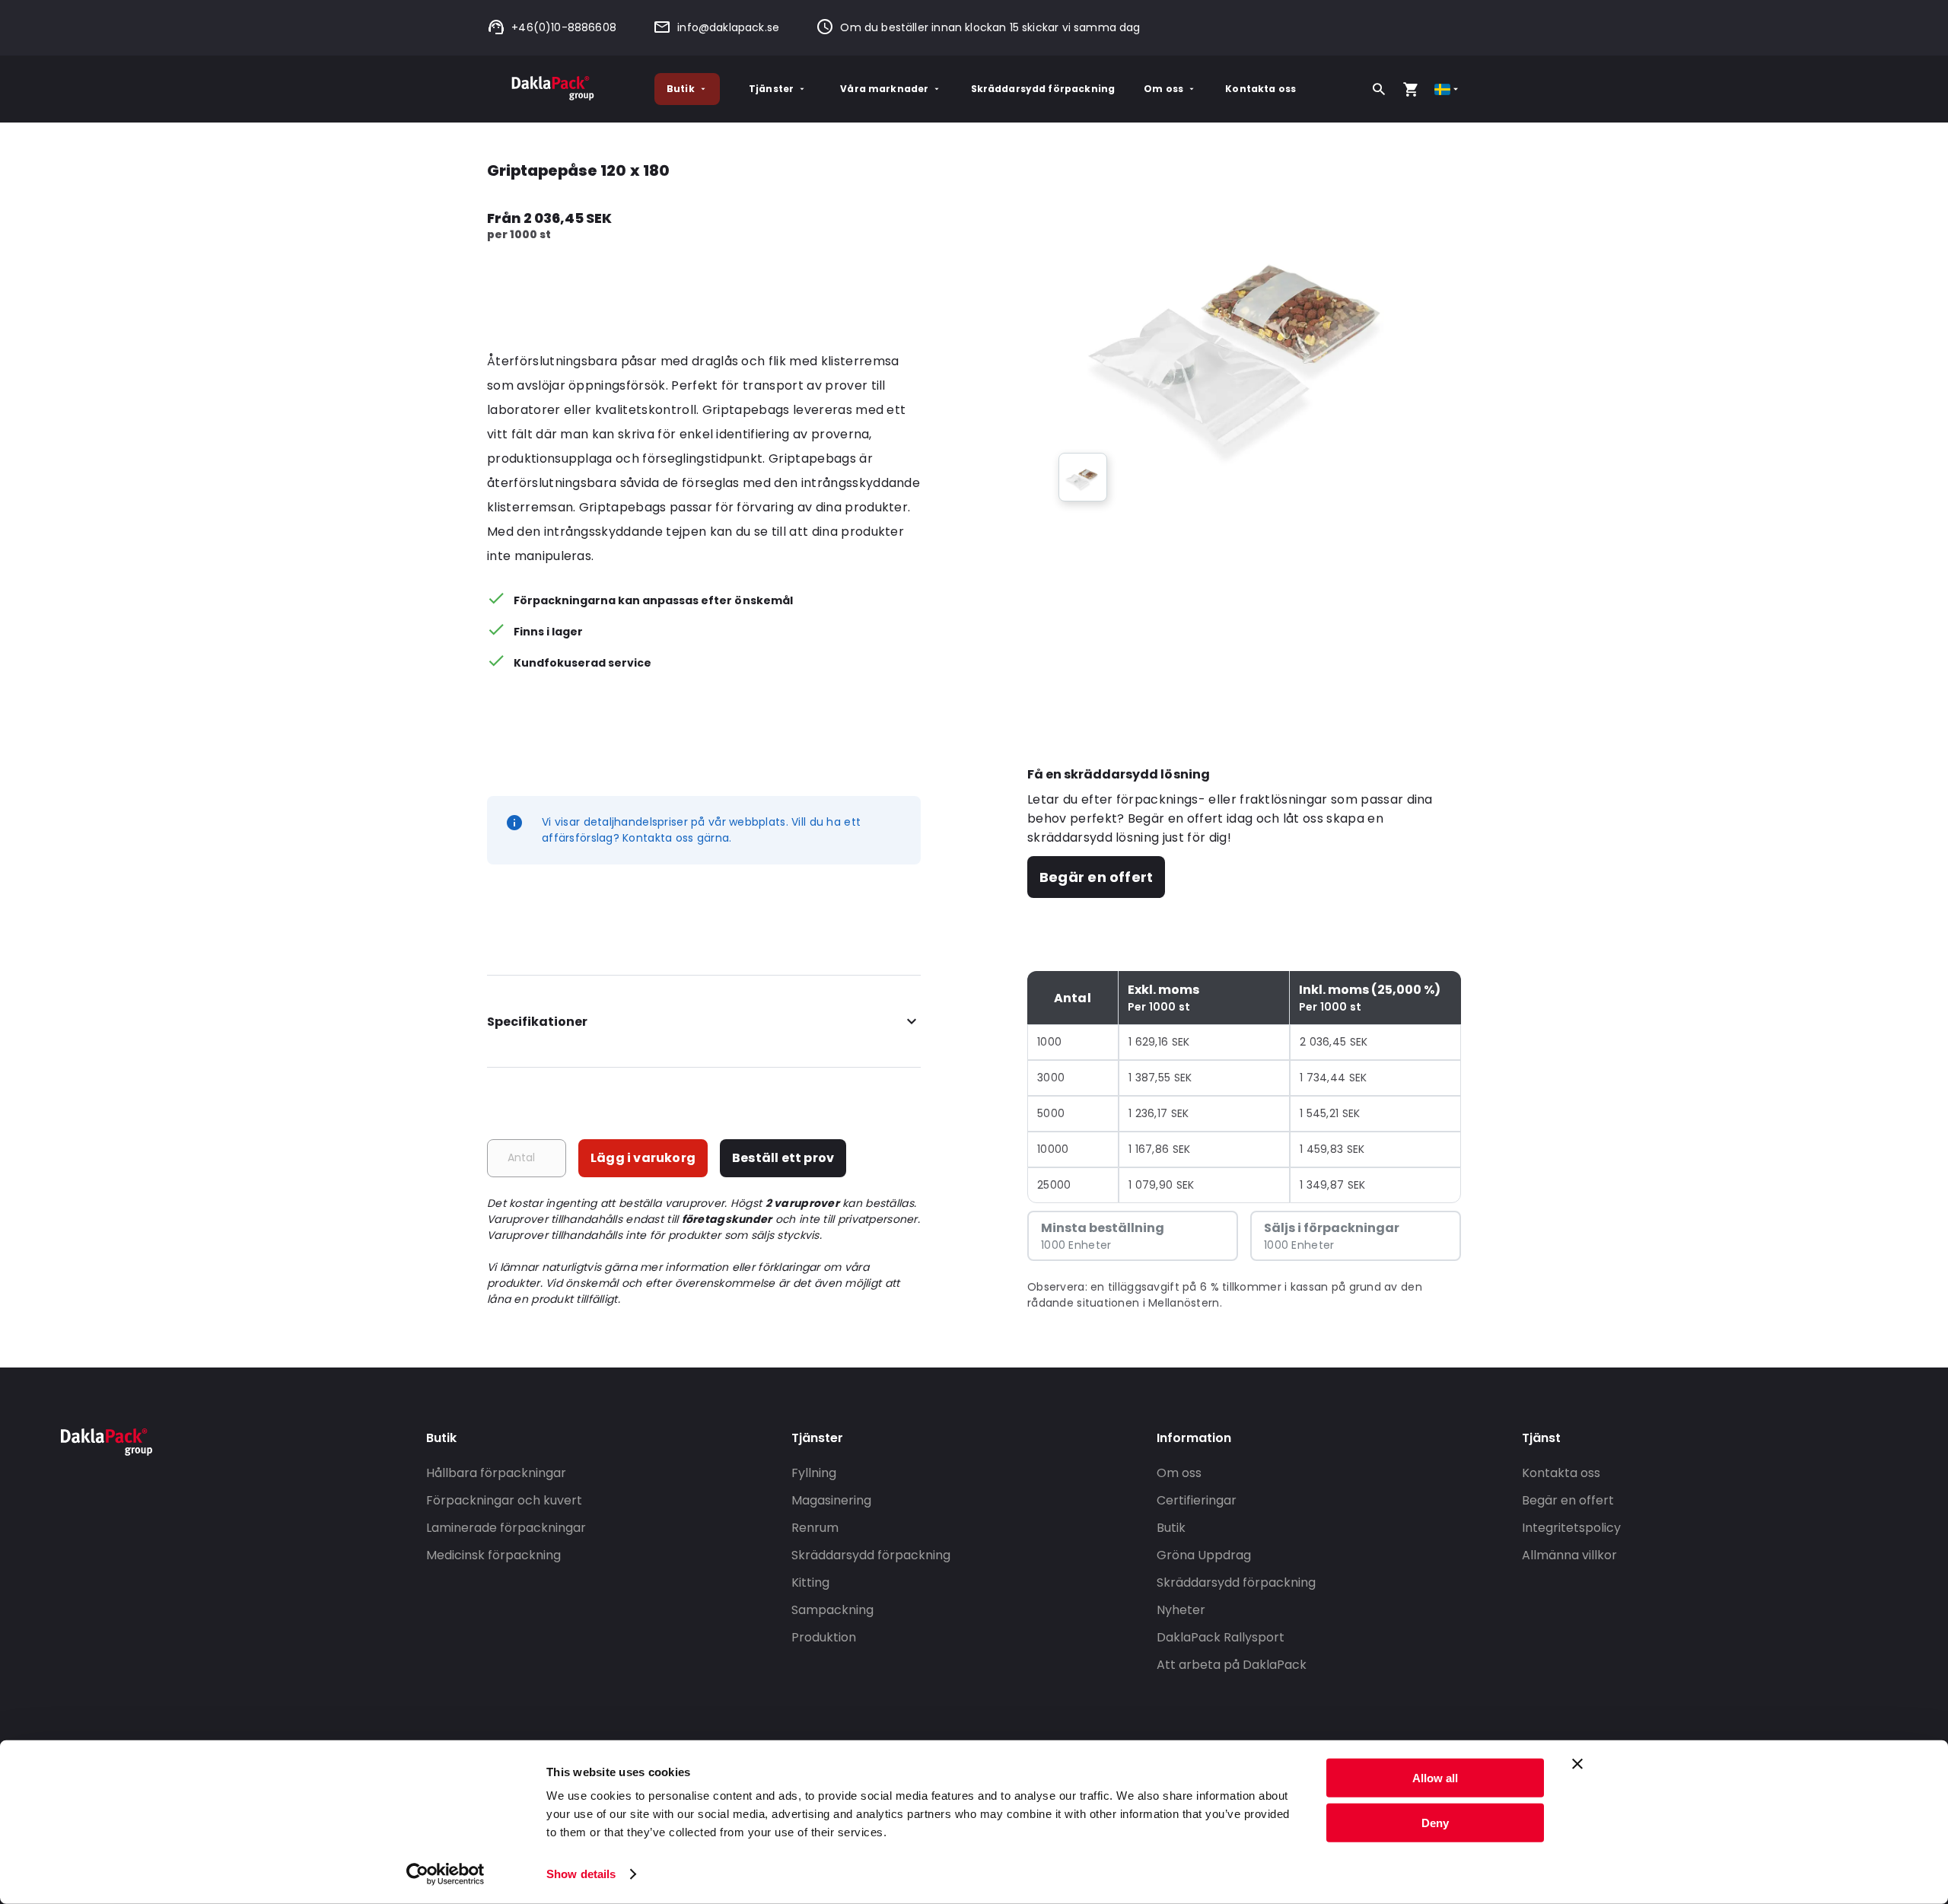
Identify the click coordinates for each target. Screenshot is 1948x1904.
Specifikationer (537, 1022)
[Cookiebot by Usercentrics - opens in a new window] (446, 1874)
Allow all (1435, 1778)
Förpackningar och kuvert (504, 1500)
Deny (1435, 1822)
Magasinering (831, 1500)
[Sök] (1379, 89)
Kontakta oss (1260, 89)
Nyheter (1181, 1610)
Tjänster (771, 89)
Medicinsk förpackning (493, 1555)
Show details (581, 1874)
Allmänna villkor (1569, 1555)
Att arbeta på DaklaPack (1232, 1665)
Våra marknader (884, 89)
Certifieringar (1197, 1500)
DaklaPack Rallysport (1221, 1637)
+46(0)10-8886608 (564, 27)
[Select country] (1448, 89)
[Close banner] (1577, 1764)
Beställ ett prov (783, 1158)
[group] (1083, 477)
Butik (681, 89)
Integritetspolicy (1571, 1528)
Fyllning (814, 1473)
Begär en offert (1096, 877)
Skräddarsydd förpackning (1043, 89)
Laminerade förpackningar (506, 1528)
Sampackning (832, 1610)
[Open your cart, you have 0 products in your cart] (1411, 89)
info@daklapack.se (728, 27)
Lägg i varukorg (643, 1158)
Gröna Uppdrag (1204, 1555)
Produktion (824, 1637)
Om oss (1163, 89)
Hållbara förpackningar (496, 1473)
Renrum (815, 1528)
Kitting (810, 1582)
